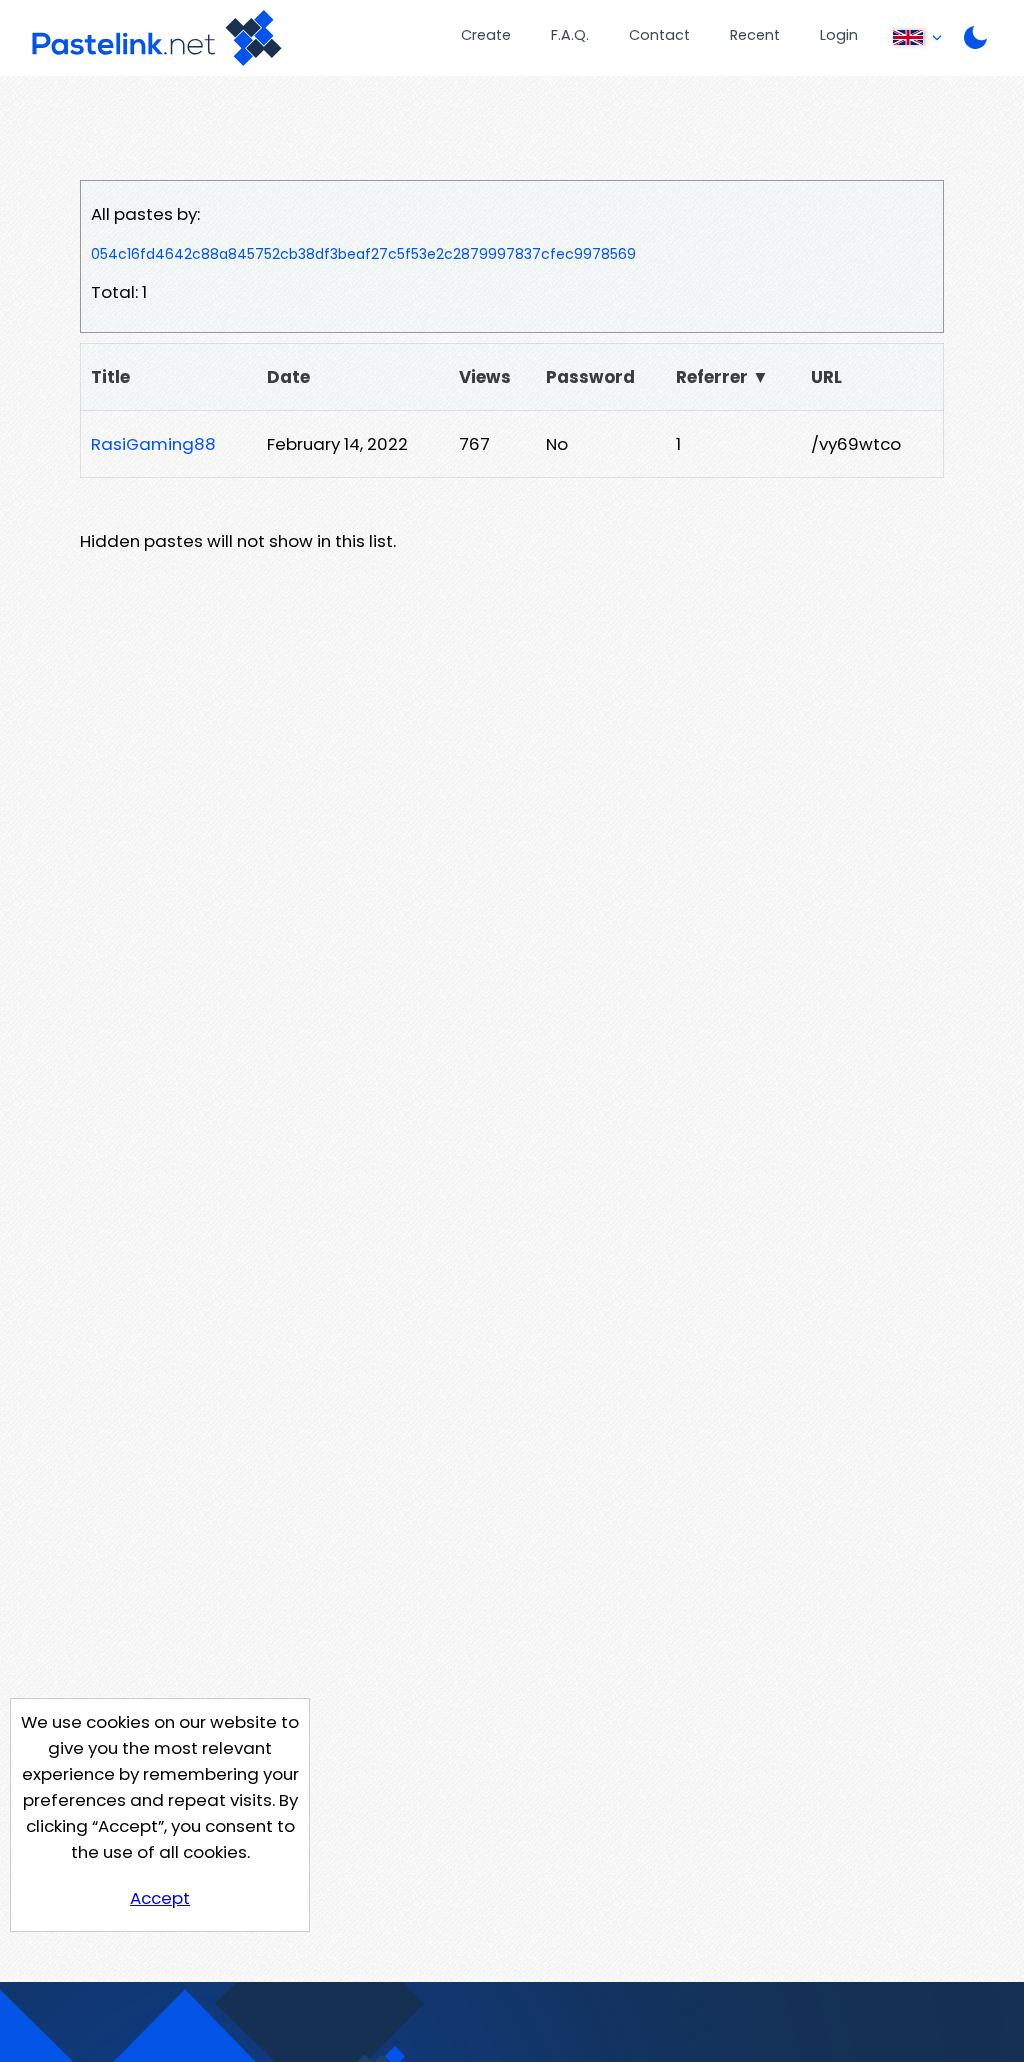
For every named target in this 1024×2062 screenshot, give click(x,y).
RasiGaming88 (153, 444)
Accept (160, 1898)
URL (826, 377)
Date (288, 377)
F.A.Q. (570, 35)
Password (590, 377)
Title (110, 377)
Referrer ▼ (722, 377)
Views (485, 377)
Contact (659, 35)
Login (839, 35)
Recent (755, 35)
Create (486, 35)
